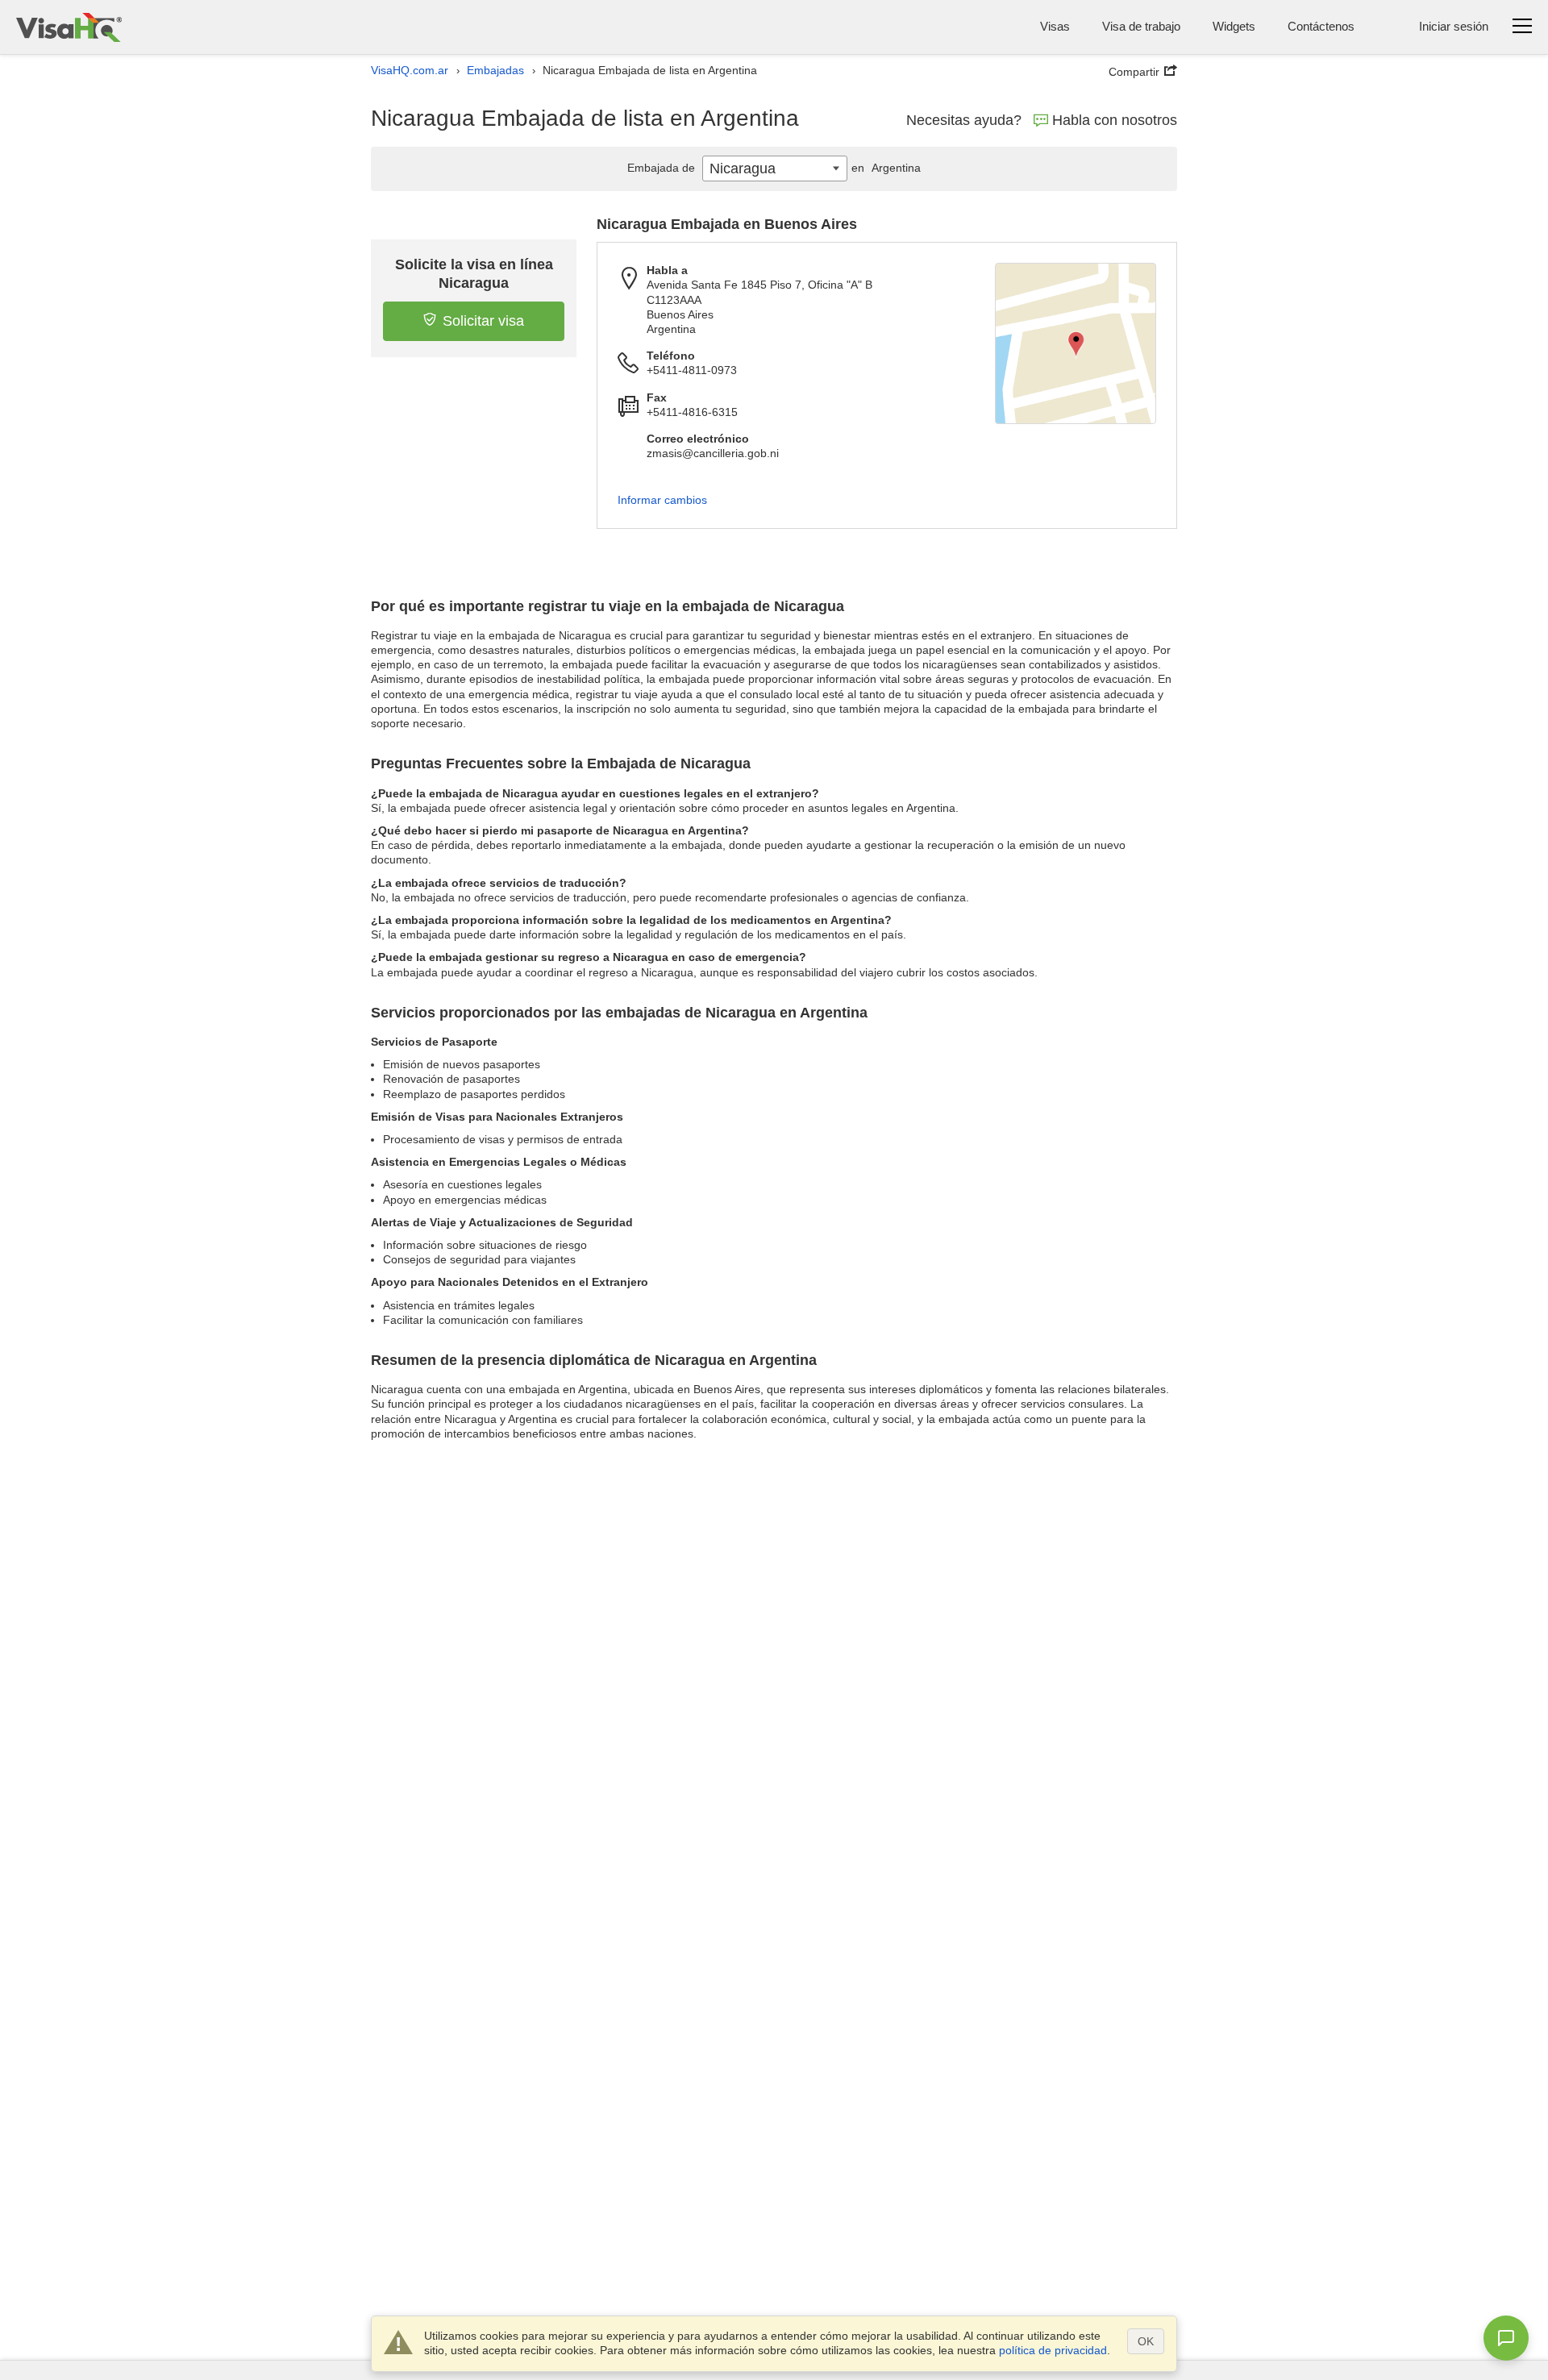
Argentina (886, 168)
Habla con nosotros (1115, 120)
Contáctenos (1321, 26)
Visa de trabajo (1141, 26)
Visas (1055, 26)
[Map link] (1076, 343)
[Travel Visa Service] (69, 27)
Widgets (1234, 26)
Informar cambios (662, 500)
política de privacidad (1053, 2350)
